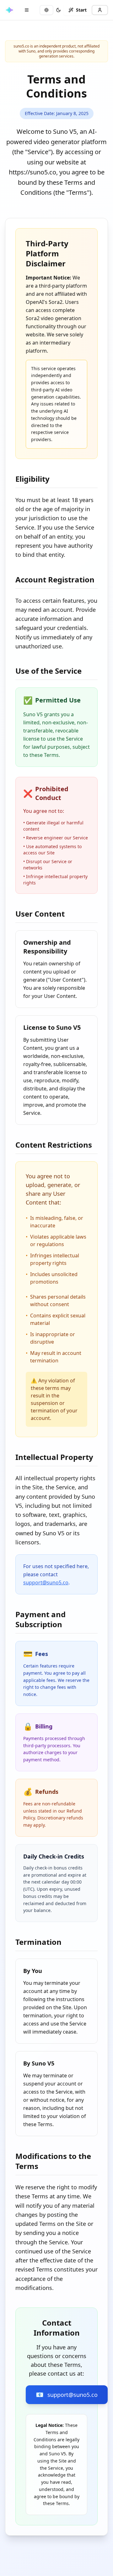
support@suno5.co (46, 1582)
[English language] (46, 10)
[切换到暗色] (58, 10)
